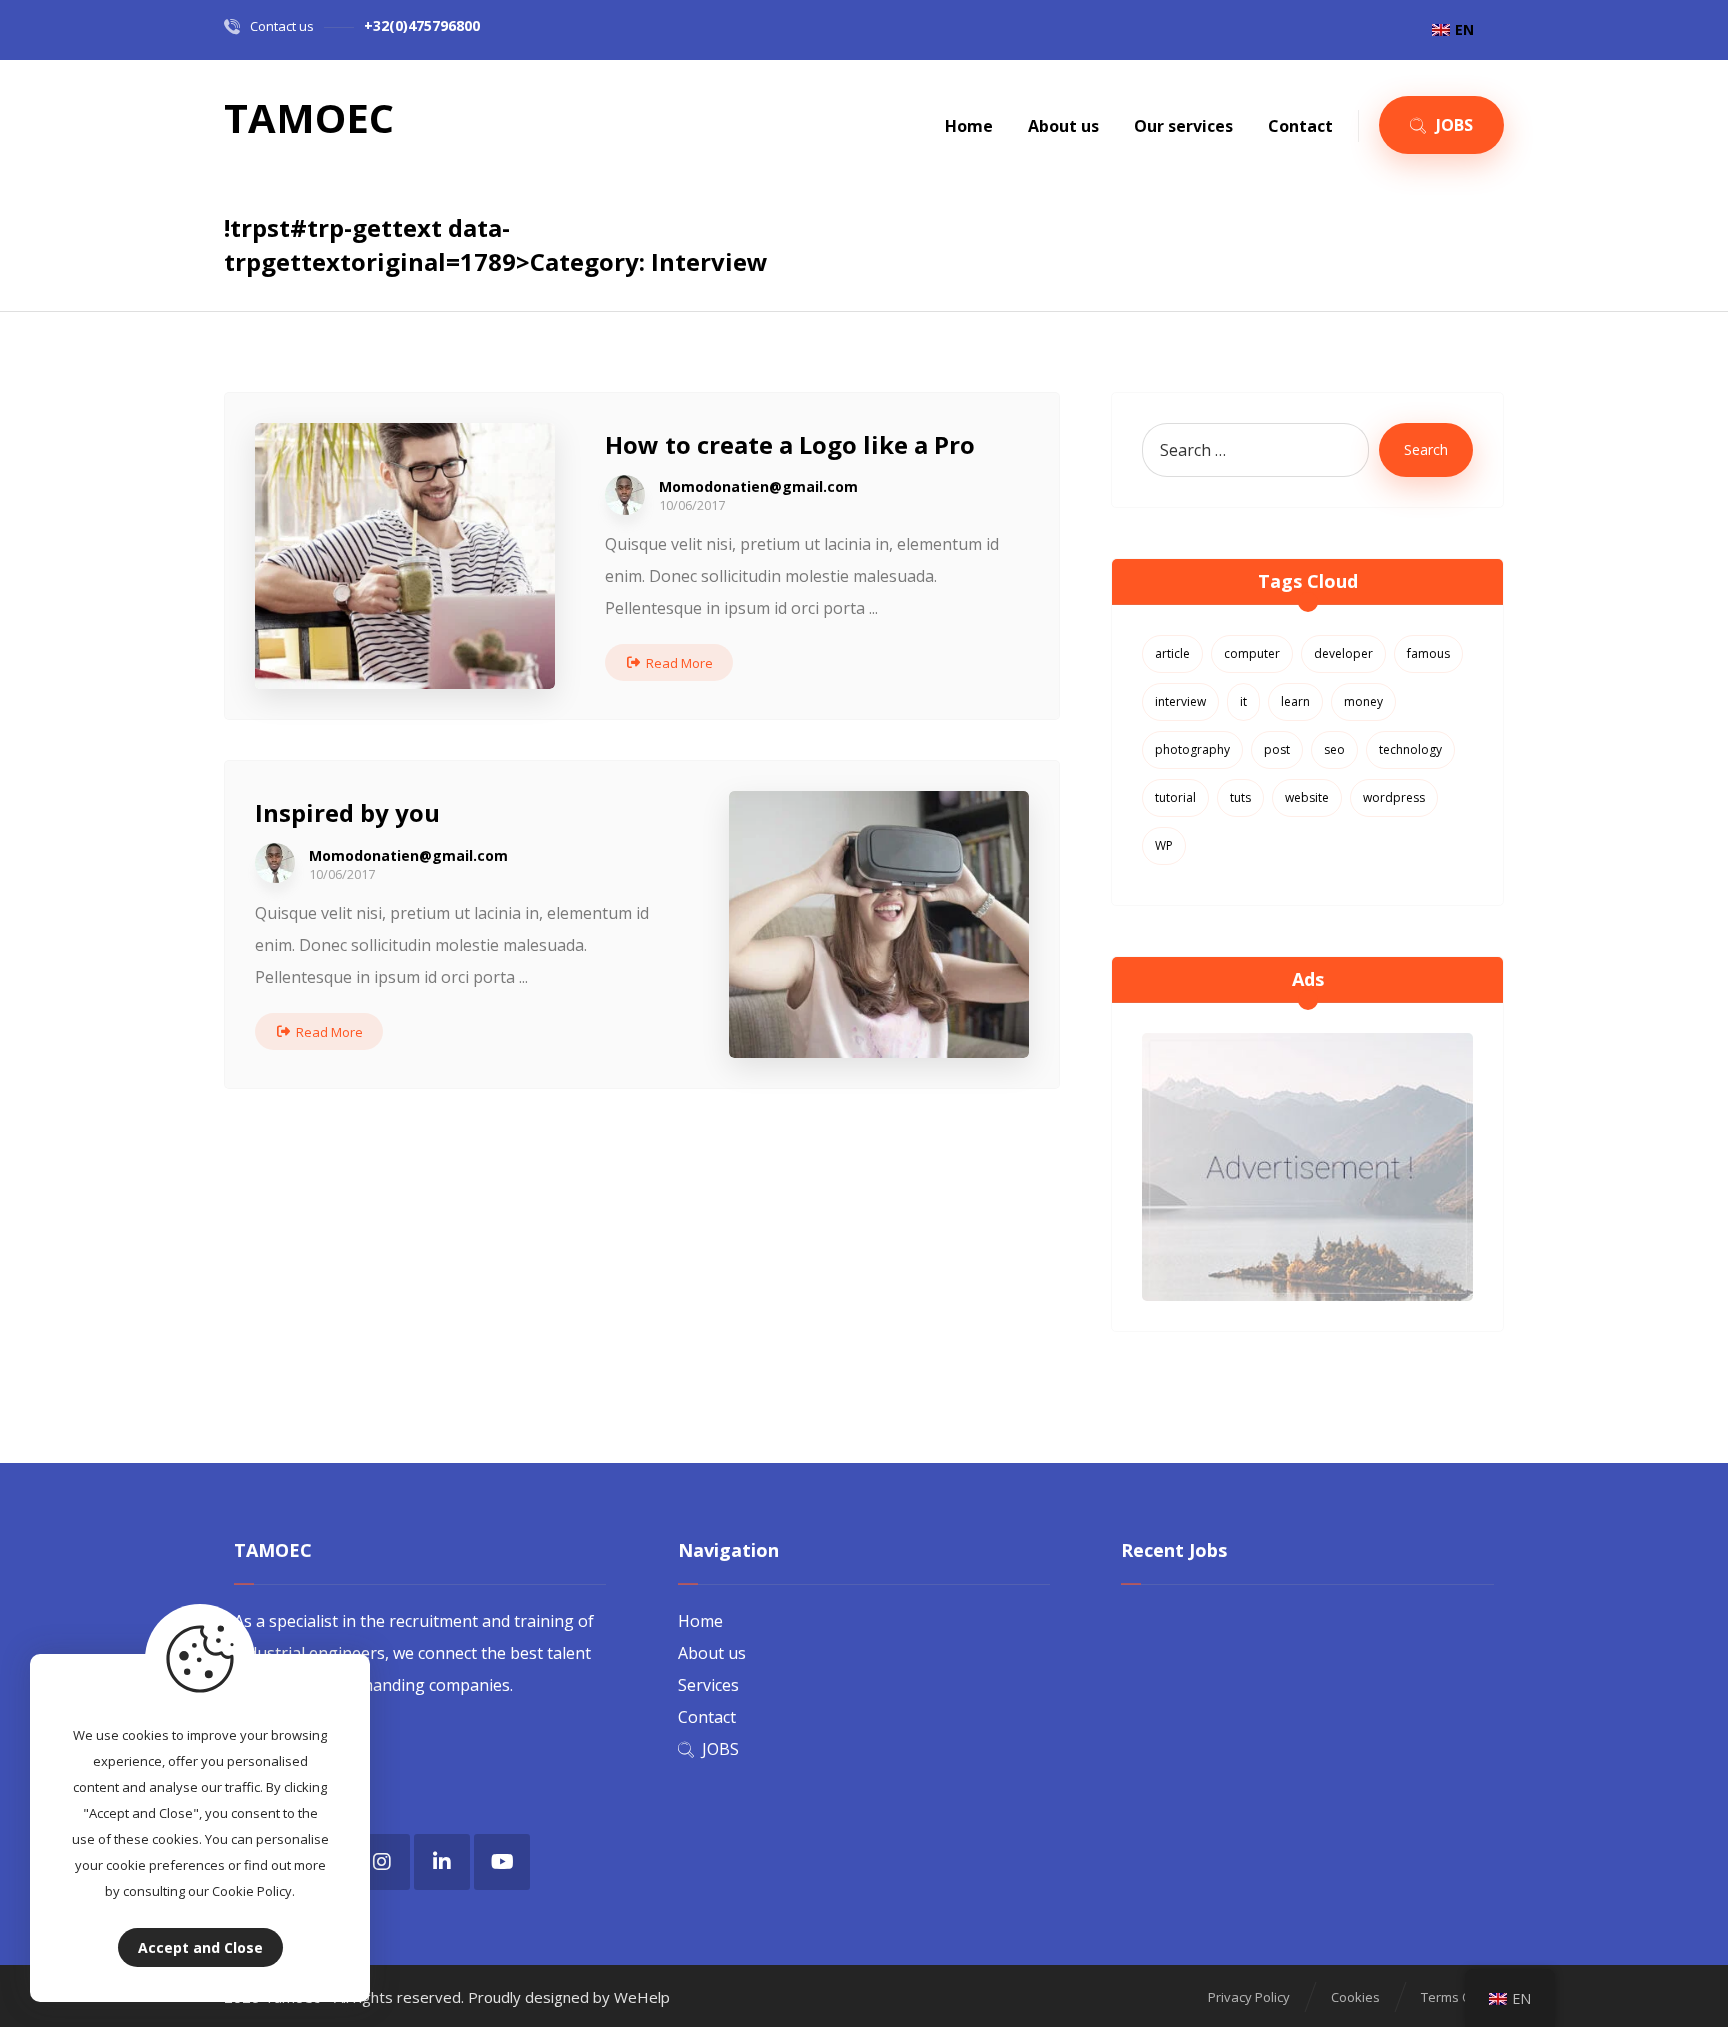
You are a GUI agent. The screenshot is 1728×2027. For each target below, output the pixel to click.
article (1172, 653)
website (1307, 797)
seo (1334, 749)
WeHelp (642, 1997)
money (1363, 701)
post (1277, 749)
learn (1295, 701)
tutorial (1175, 797)
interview (1180, 701)
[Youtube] (502, 1862)
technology (1410, 749)
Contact (707, 1717)
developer (1343, 653)
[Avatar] (625, 495)
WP (1164, 845)
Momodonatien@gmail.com (758, 487)
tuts (1240, 797)
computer (1252, 653)
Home (700, 1621)
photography (1192, 749)
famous (1428, 653)
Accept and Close (200, 1947)
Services (708, 1685)
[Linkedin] (442, 1862)
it (1243, 701)
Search (1426, 449)
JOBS (720, 1749)
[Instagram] (382, 1862)
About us (712, 1653)
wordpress (1394, 797)
